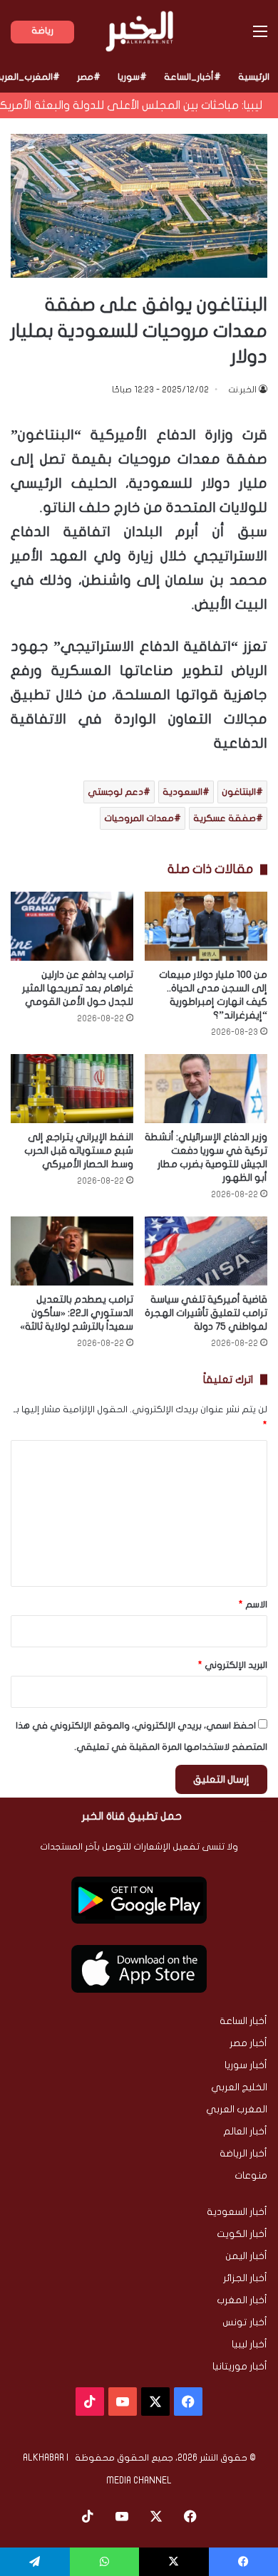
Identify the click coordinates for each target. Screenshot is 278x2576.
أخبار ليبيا (249, 2345)
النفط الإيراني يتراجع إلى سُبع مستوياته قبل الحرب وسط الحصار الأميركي (79, 1151)
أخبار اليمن (246, 2256)
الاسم (253, 1605)
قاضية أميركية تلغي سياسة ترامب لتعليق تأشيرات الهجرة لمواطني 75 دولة (206, 1313)
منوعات (251, 2176)
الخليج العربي (239, 2087)
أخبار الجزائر (245, 2278)
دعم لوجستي (115, 792)
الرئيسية (254, 77)
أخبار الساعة (243, 2021)
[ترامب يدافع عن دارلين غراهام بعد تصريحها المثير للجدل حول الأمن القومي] (72, 926)
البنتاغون (239, 792)
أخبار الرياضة (243, 2154)
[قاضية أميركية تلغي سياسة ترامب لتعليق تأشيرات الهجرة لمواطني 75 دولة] (206, 1251)
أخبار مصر (248, 2043)
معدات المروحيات (139, 818)
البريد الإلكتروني (233, 1665)
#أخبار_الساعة (192, 77)
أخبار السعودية (237, 2212)
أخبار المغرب (242, 2300)
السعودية (182, 792)
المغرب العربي (237, 2110)
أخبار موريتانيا (240, 2367)
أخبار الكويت (242, 2234)
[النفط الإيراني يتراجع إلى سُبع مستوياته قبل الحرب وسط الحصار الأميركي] (72, 1089)
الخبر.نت (242, 390)
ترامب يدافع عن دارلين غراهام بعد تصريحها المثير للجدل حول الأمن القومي (78, 988)
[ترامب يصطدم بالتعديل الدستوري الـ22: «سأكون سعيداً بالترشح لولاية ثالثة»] (72, 1251)
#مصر (89, 77)
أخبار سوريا (246, 2065)
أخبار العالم (245, 2132)
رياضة (42, 31)
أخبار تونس (245, 2322)
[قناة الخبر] (139, 31)
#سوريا (132, 77)
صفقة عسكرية (225, 818)
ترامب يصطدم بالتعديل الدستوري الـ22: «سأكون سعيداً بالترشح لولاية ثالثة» (77, 1313)
